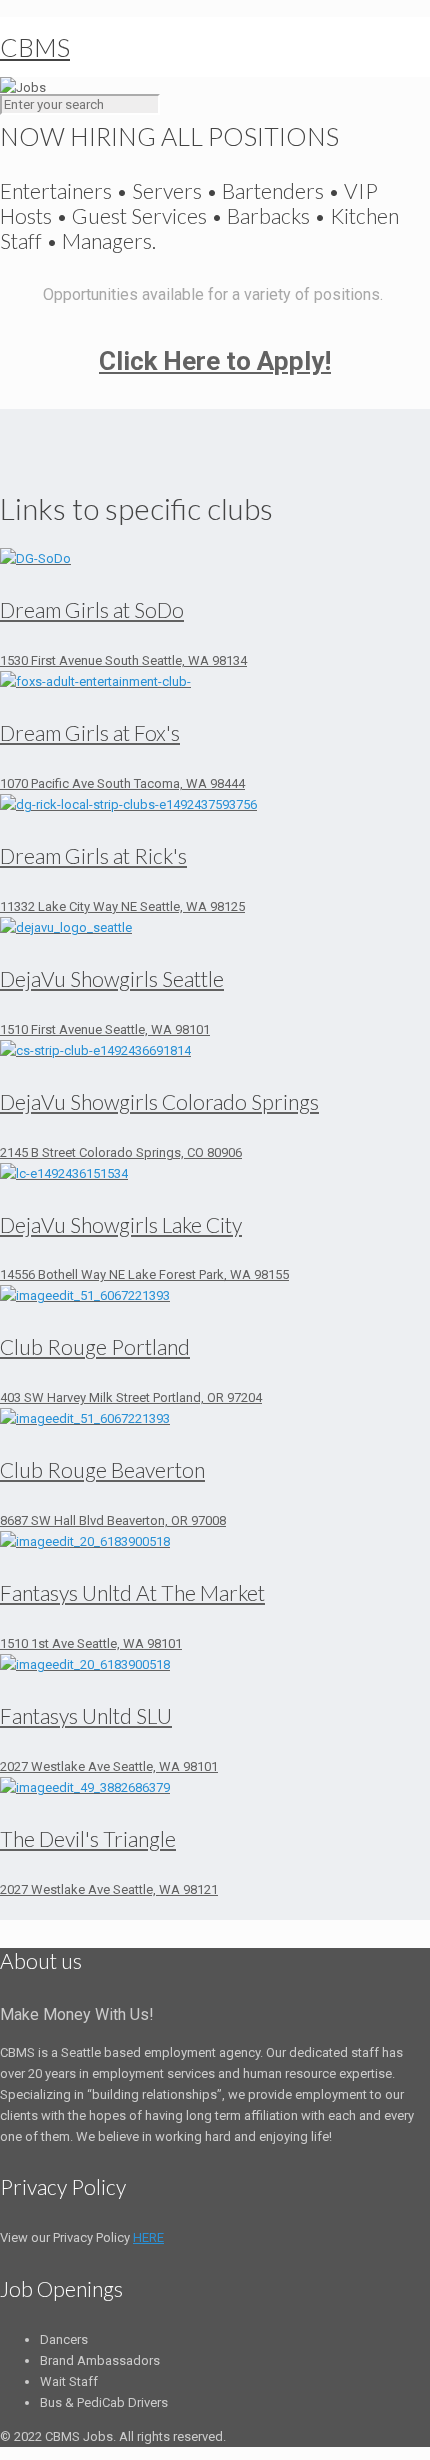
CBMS (35, 47)
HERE (148, 2237)
